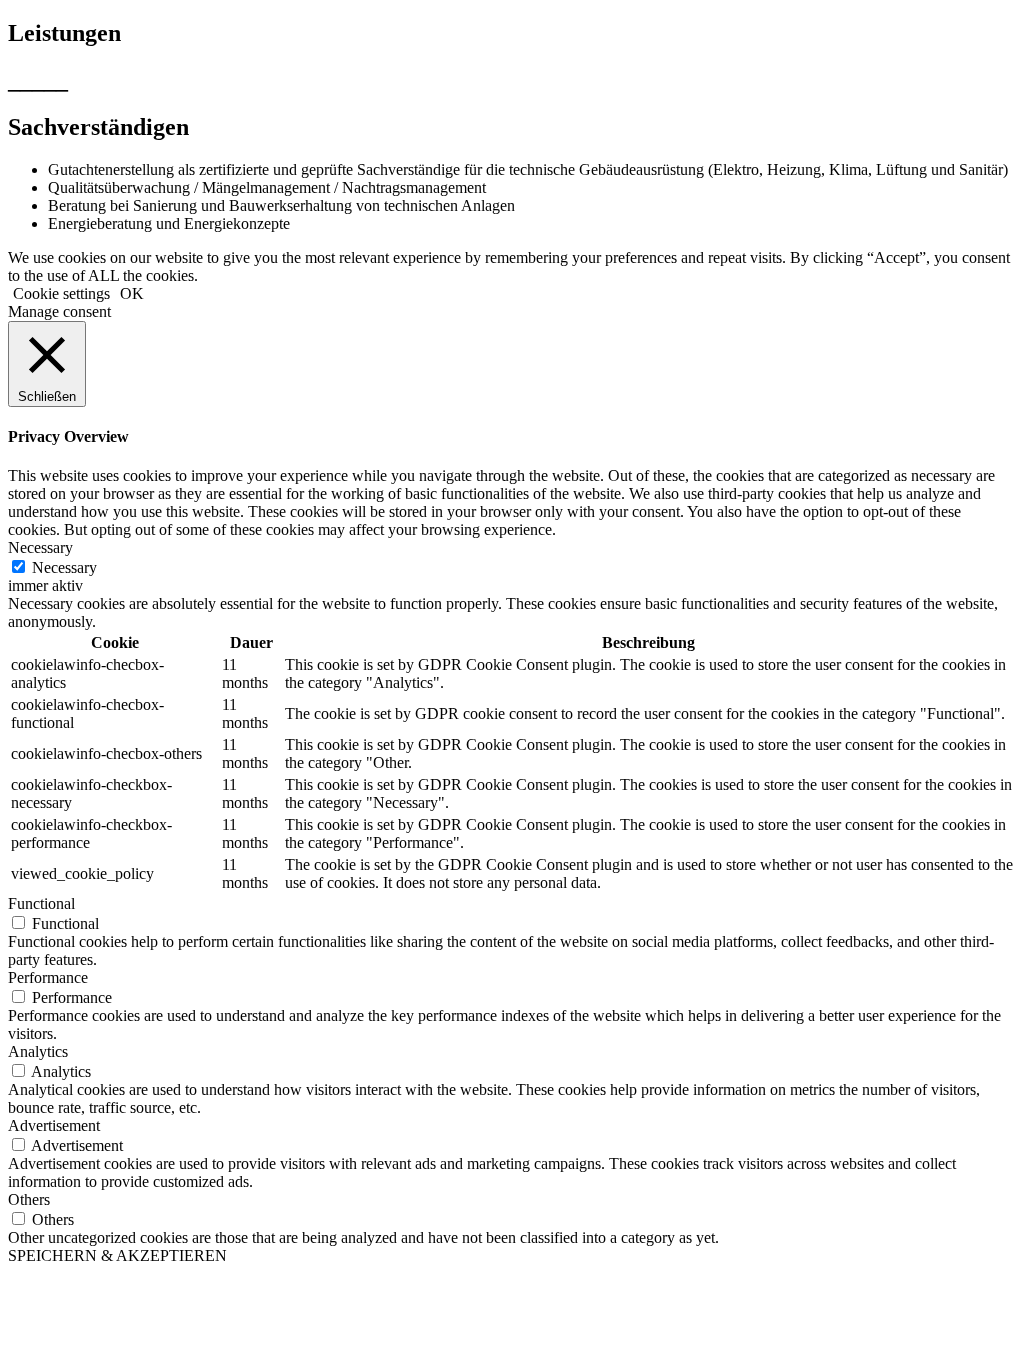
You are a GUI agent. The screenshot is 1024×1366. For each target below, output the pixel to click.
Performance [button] (48, 977)
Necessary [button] (40, 547)
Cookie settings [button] (61, 293)
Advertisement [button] (54, 1125)
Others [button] (29, 1199)
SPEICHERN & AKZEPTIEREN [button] (117, 1255)
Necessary (64, 567)
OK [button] (132, 293)
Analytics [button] (38, 1051)
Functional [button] (41, 903)
